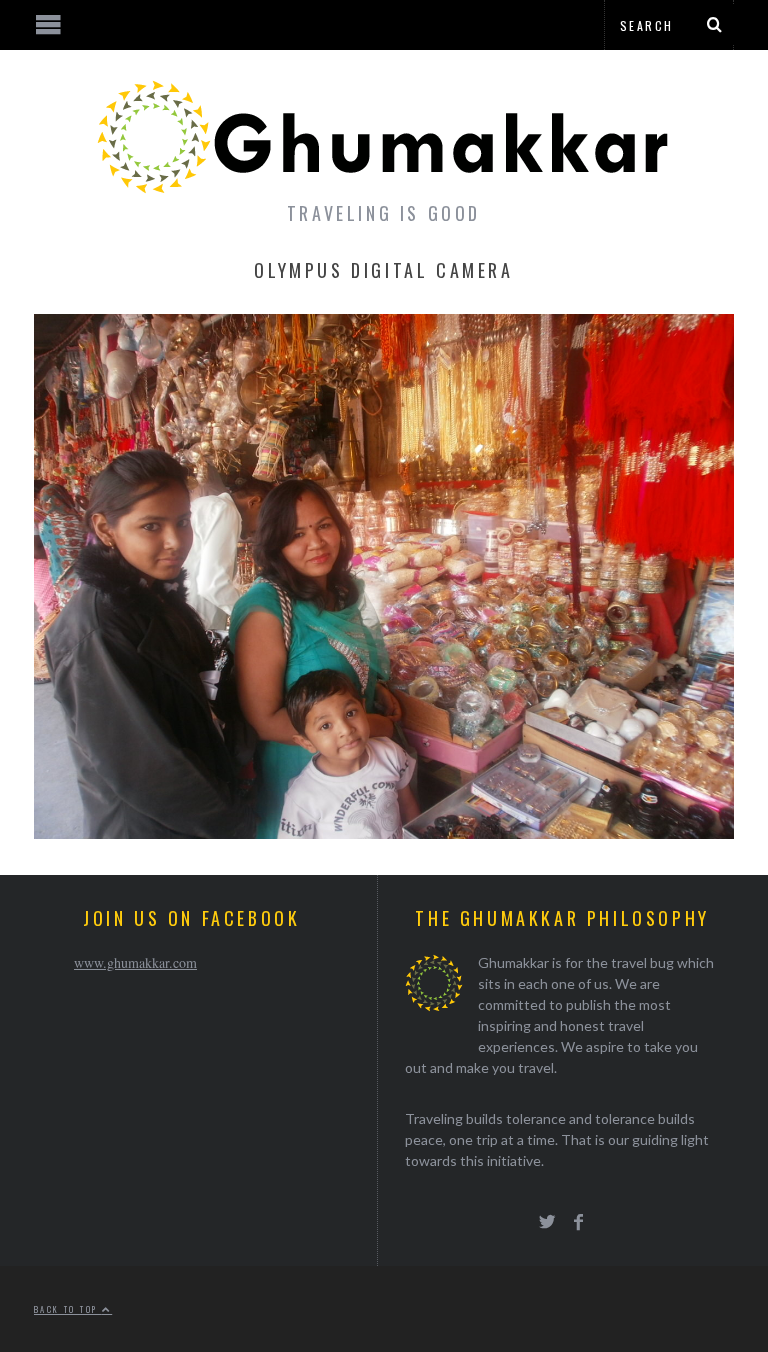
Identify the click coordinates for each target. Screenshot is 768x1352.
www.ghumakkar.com (135, 962)
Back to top (68, 1309)
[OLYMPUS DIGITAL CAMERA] (384, 832)
